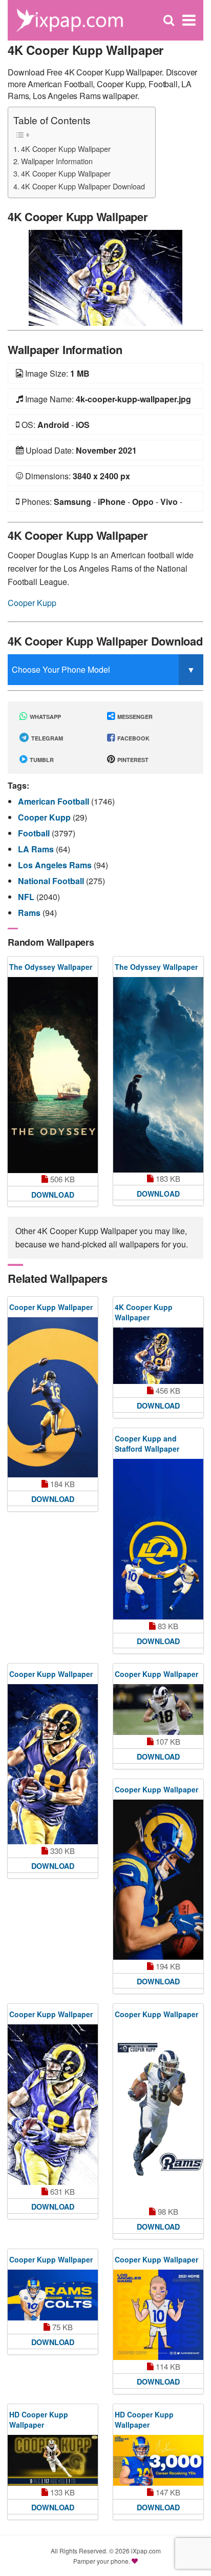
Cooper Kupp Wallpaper (51, 1307)
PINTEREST (132, 760)
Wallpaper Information (57, 161)
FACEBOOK (133, 738)
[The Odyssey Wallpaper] (53, 1075)
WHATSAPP (45, 717)
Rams (30, 913)
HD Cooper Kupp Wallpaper (39, 2419)
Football (35, 833)
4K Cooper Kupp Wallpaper (66, 149)
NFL (27, 897)
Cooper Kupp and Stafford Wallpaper (147, 1443)
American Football (55, 801)
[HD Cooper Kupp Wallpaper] (53, 2460)
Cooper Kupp (32, 603)
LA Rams (37, 849)
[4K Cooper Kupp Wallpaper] (105, 277)
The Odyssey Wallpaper (51, 967)
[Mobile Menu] (189, 20)
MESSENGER (134, 717)
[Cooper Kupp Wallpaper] (53, 1398)
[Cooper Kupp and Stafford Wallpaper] (158, 1539)
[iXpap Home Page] (69, 19)
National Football (52, 881)
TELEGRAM (46, 738)
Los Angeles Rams (56, 865)
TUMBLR (41, 760)
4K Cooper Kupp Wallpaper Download (83, 186)
